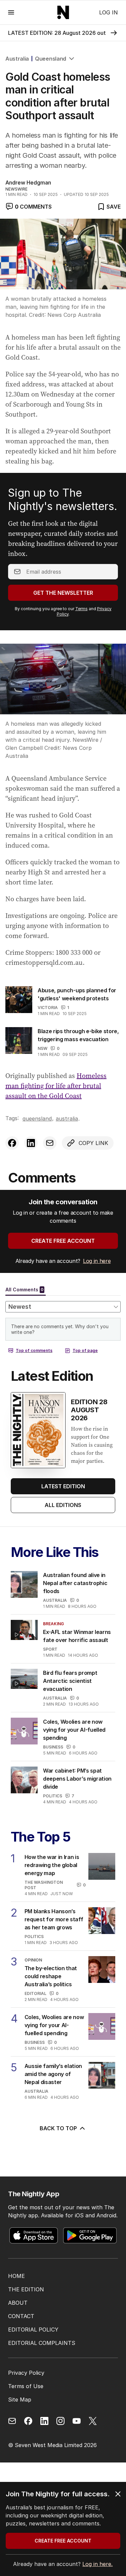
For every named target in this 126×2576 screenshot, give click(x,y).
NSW (43, 1048)
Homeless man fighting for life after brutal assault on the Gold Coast (56, 1086)
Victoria (48, 1008)
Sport (50, 1649)
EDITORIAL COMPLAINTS (42, 2343)
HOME (16, 2276)
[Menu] (11, 12)
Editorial (35, 1993)
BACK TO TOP (58, 2128)
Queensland (51, 59)
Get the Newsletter (63, 593)
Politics (53, 1796)
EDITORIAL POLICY (33, 2330)
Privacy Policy (26, 2373)
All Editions (63, 1505)
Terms (81, 609)
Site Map (20, 2400)
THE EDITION (26, 2289)
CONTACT (21, 2316)
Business (53, 1747)
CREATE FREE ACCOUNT (63, 1241)
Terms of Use (26, 2386)
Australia (17, 59)
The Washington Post (44, 1885)
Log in (109, 12)
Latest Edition (63, 1486)
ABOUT (18, 2303)
